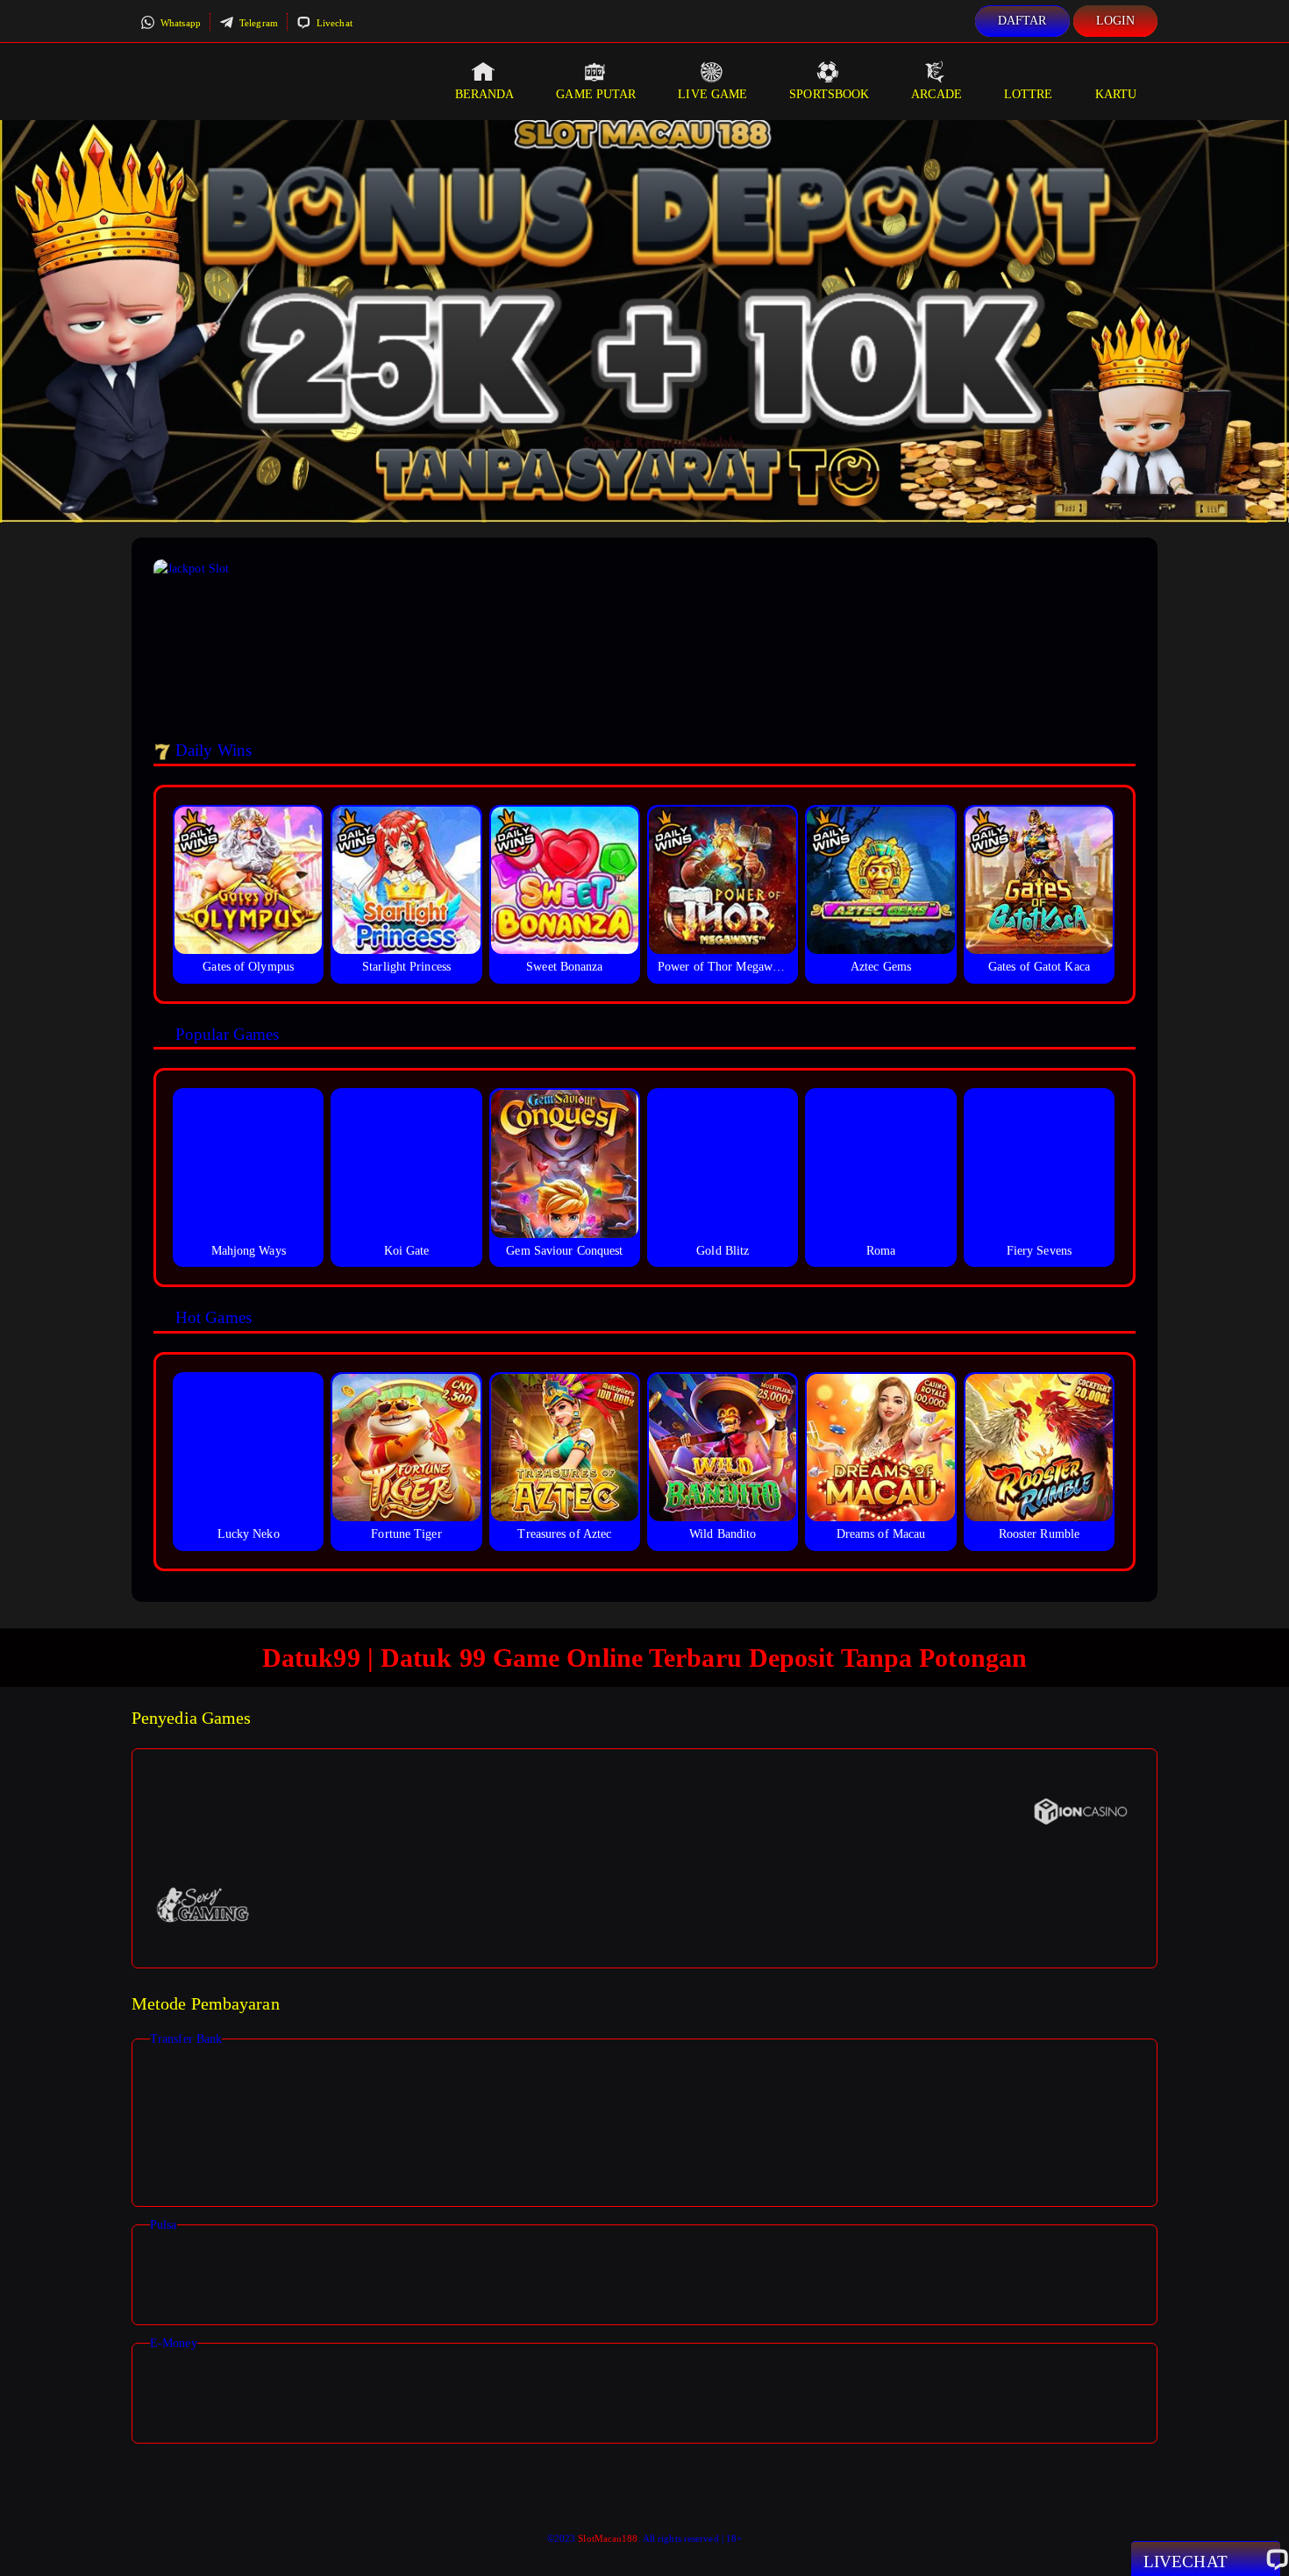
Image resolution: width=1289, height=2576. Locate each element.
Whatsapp (179, 23)
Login (1116, 21)
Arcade (936, 94)
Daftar (1022, 21)
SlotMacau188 (608, 2538)
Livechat (333, 23)
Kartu (1116, 94)
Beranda (485, 94)
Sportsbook (829, 94)
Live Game (712, 94)
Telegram (257, 23)
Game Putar (596, 94)
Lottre (1029, 94)
